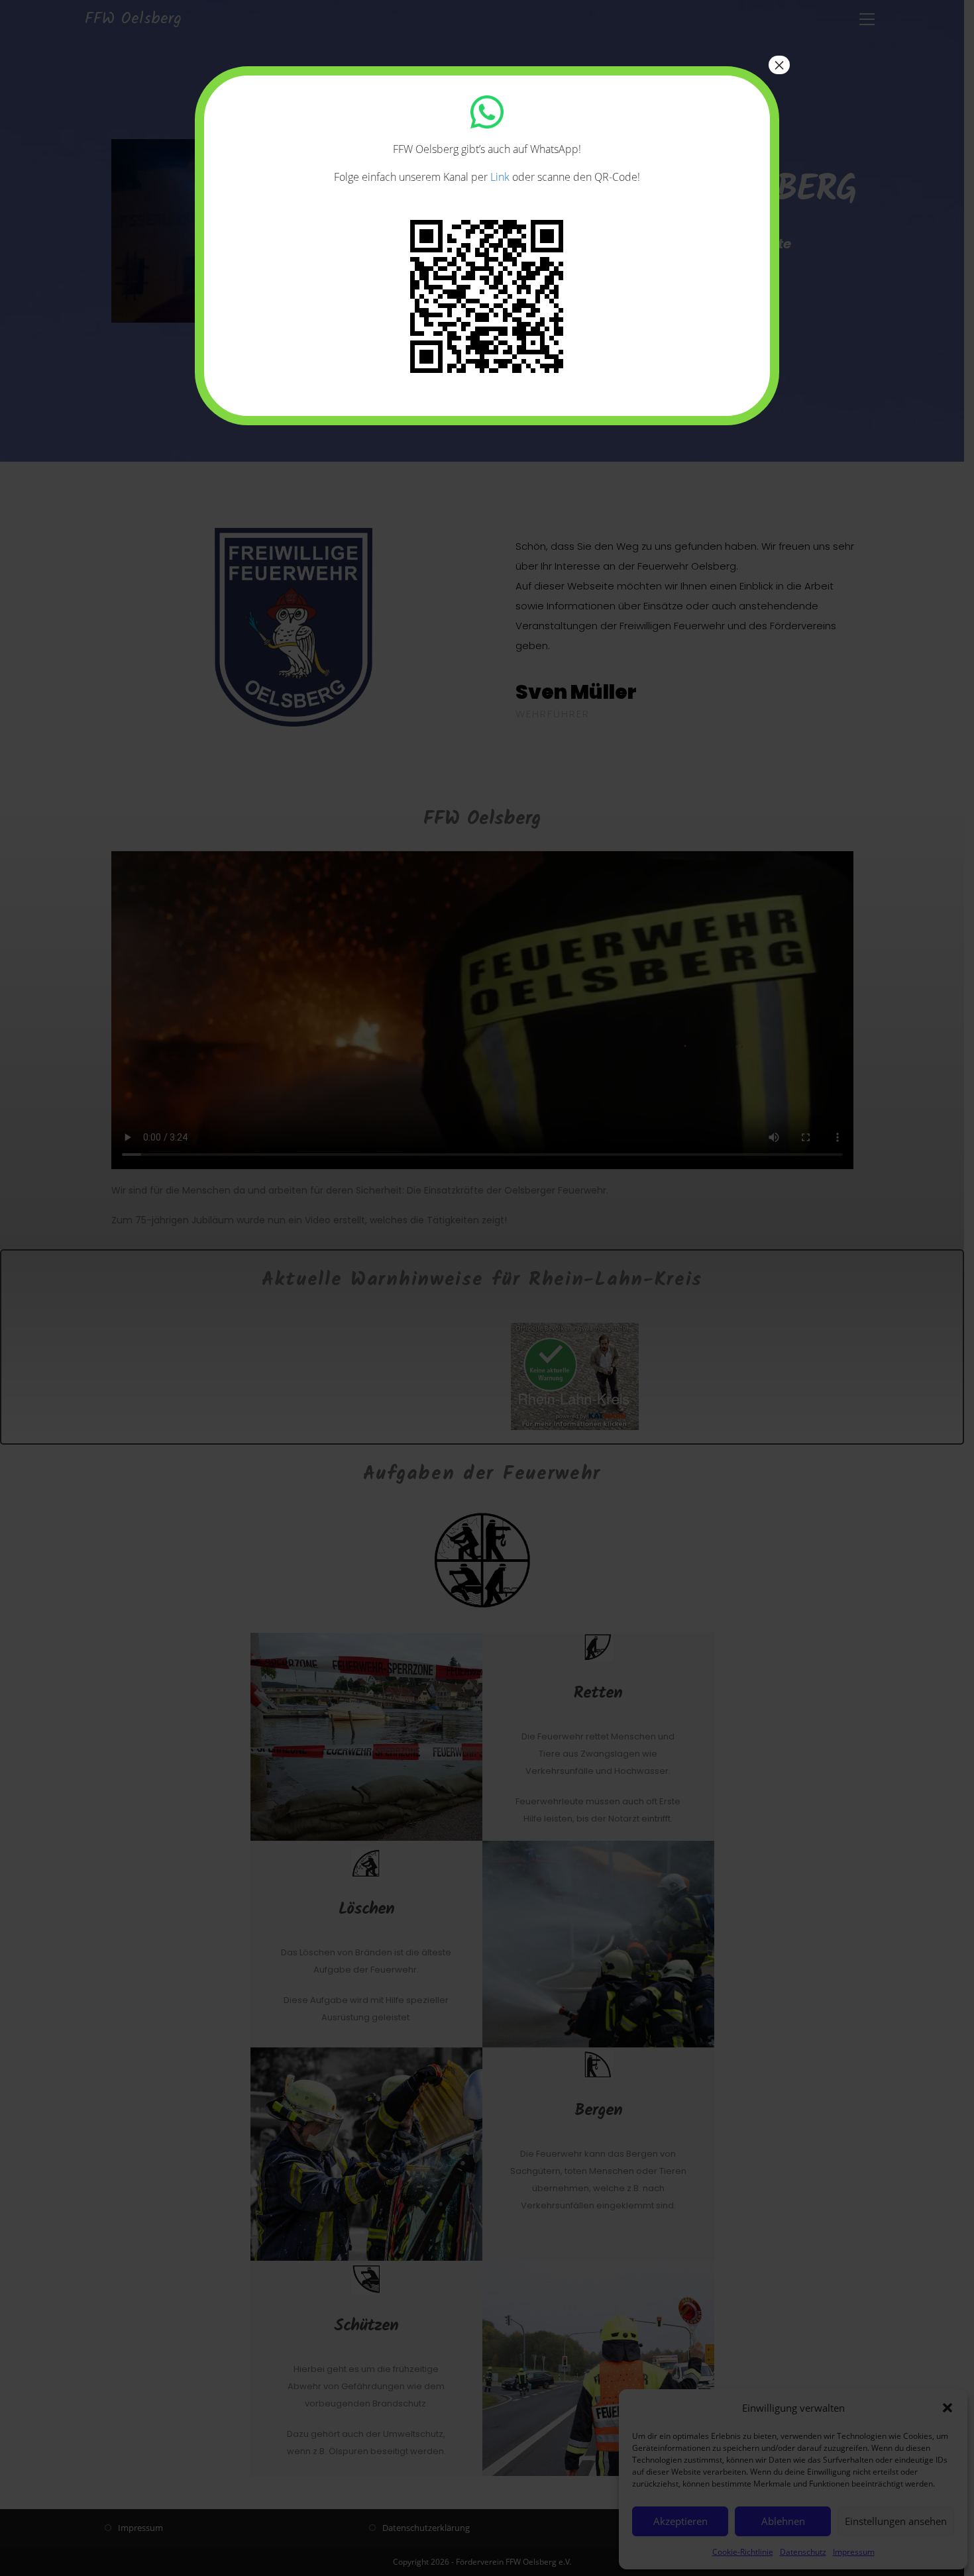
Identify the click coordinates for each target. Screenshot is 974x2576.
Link (500, 177)
